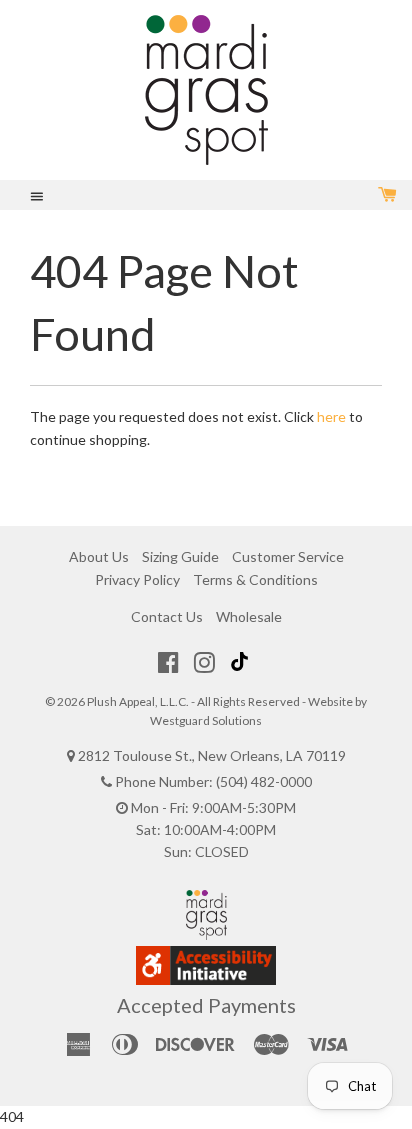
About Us (99, 556)
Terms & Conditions (255, 579)
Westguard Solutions (206, 720)
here (331, 416)
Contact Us (167, 616)
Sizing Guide (180, 556)
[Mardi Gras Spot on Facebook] (168, 662)
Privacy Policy (137, 579)
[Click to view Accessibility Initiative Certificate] (206, 979)
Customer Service (288, 556)
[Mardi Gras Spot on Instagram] (204, 662)
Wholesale (249, 616)
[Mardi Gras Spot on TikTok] (242, 662)
